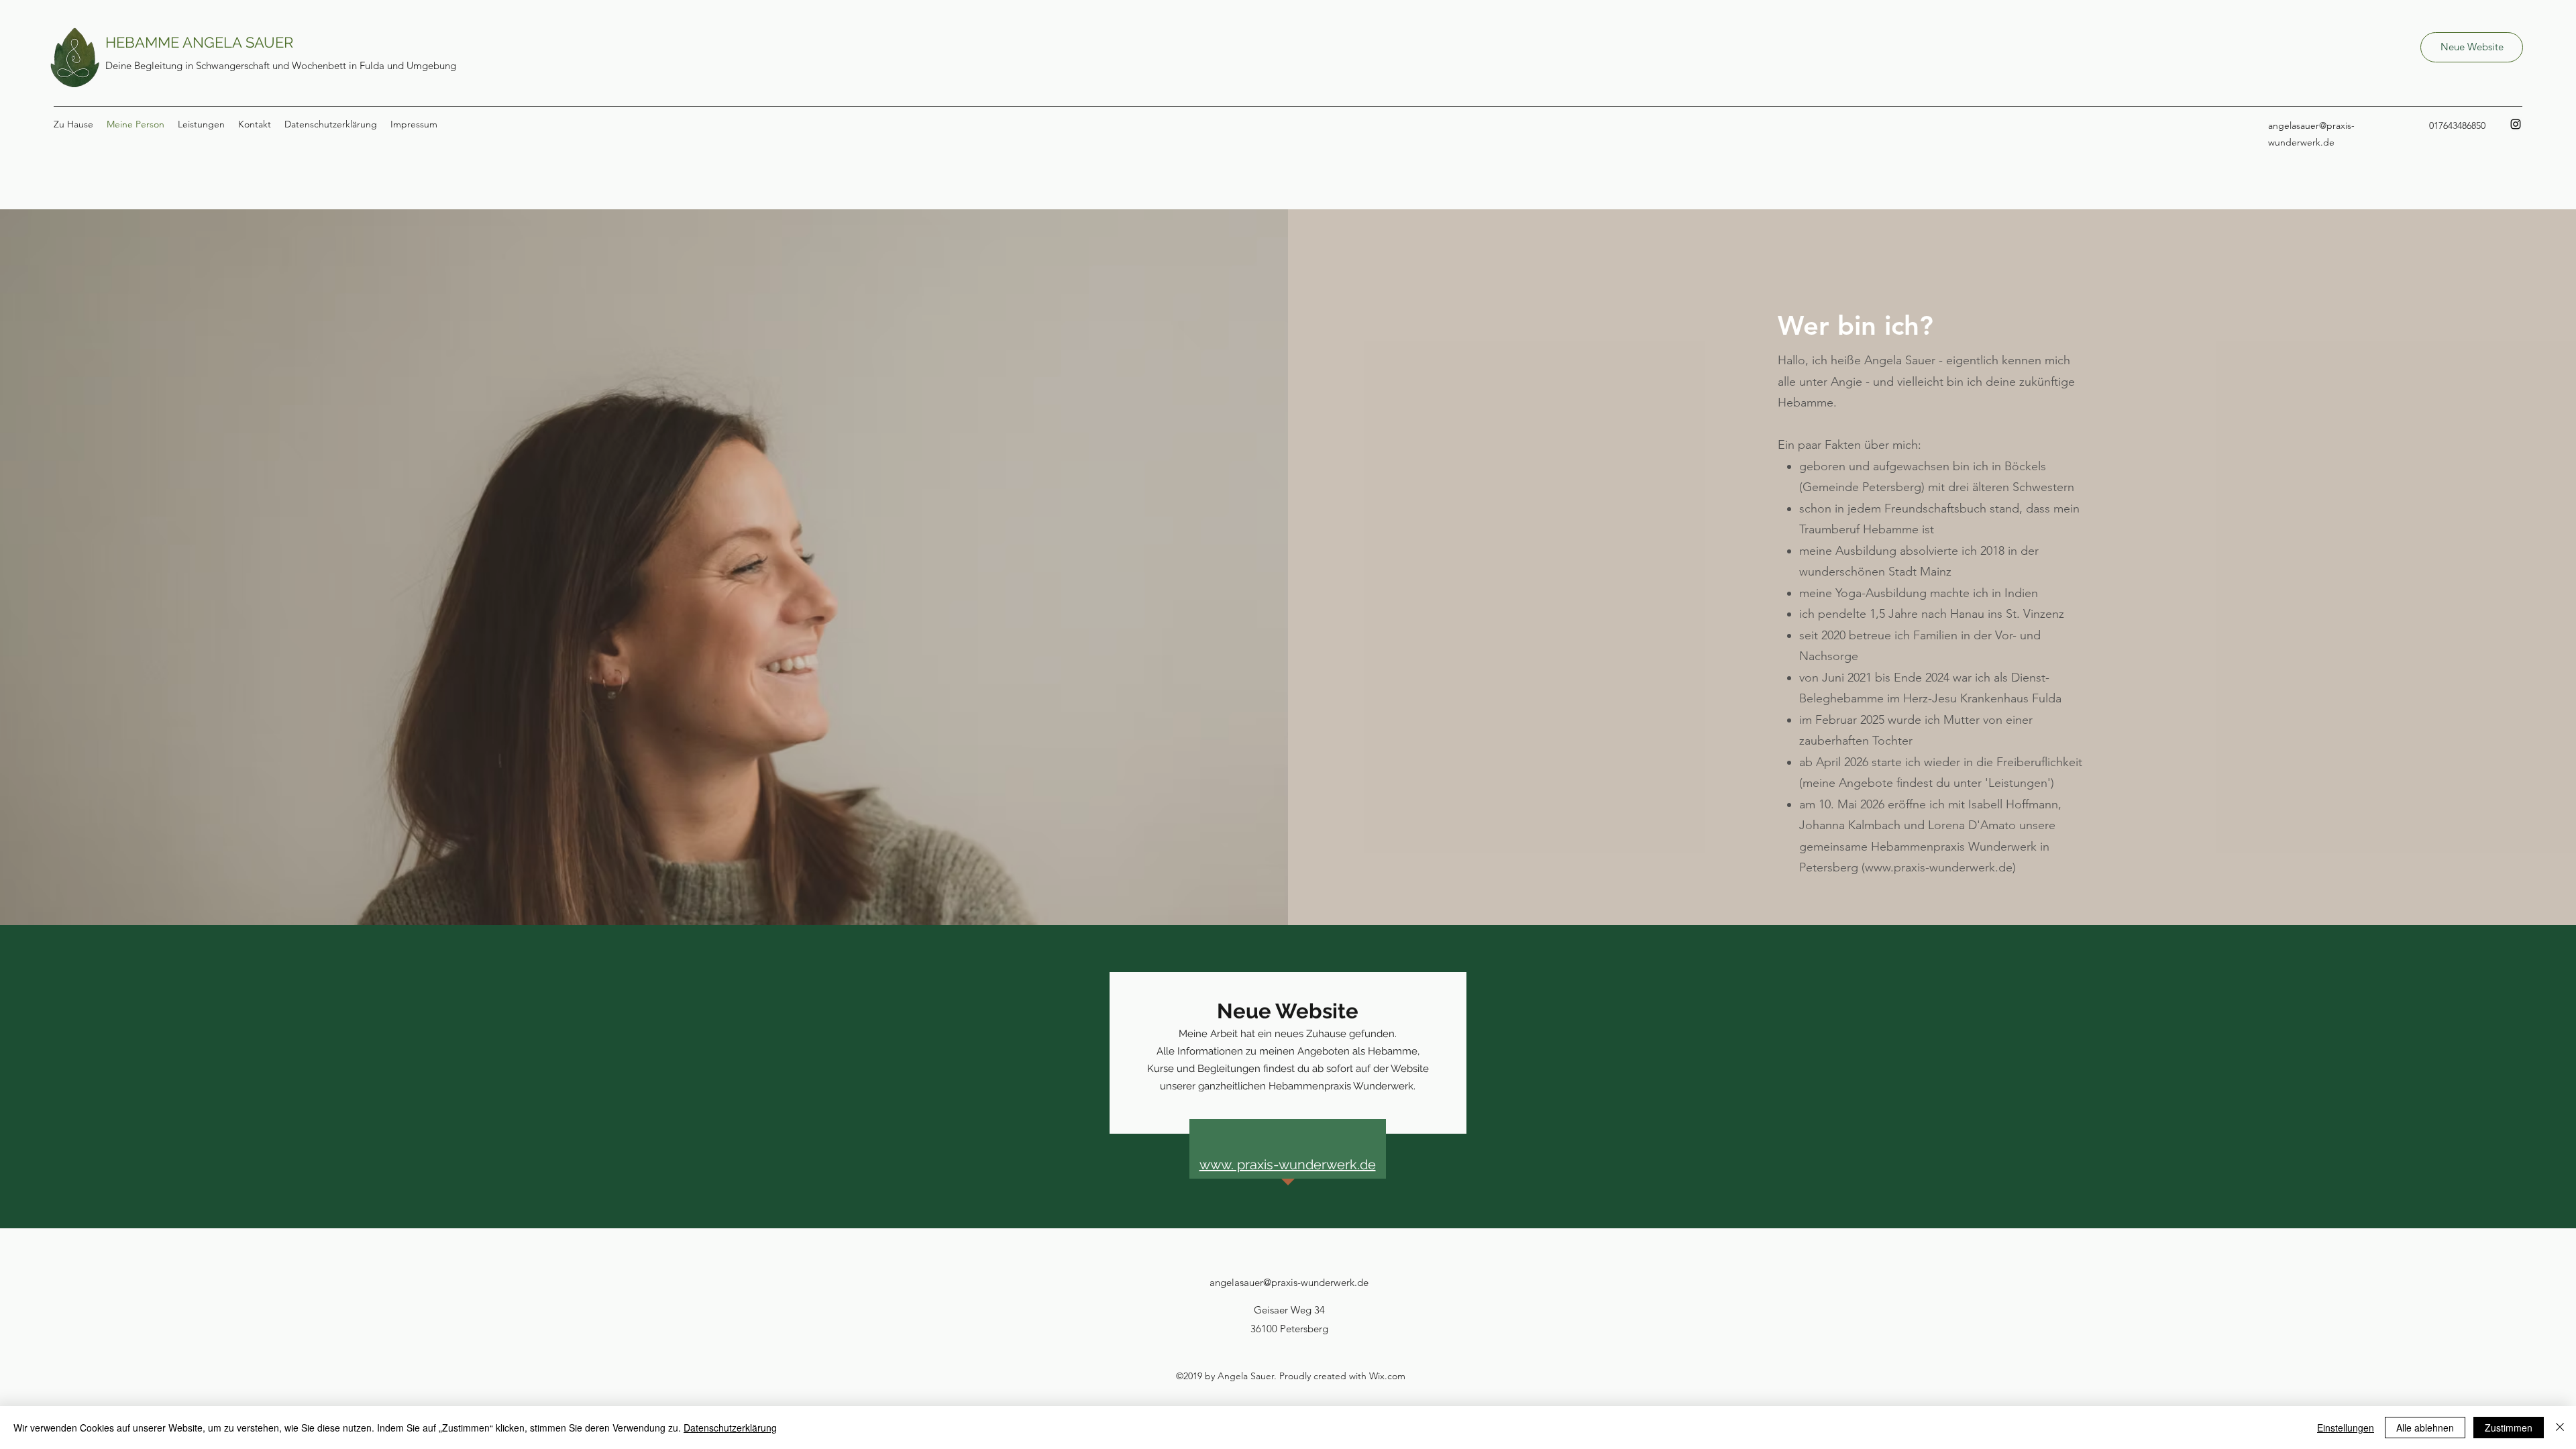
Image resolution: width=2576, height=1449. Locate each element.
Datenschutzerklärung (730, 1428)
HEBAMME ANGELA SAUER (199, 42)
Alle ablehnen (2425, 1428)
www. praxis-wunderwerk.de (1288, 1165)
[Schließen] (2560, 1428)
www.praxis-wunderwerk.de (1939, 867)
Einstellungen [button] (2346, 1428)
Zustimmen (2509, 1428)
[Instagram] (2516, 124)
